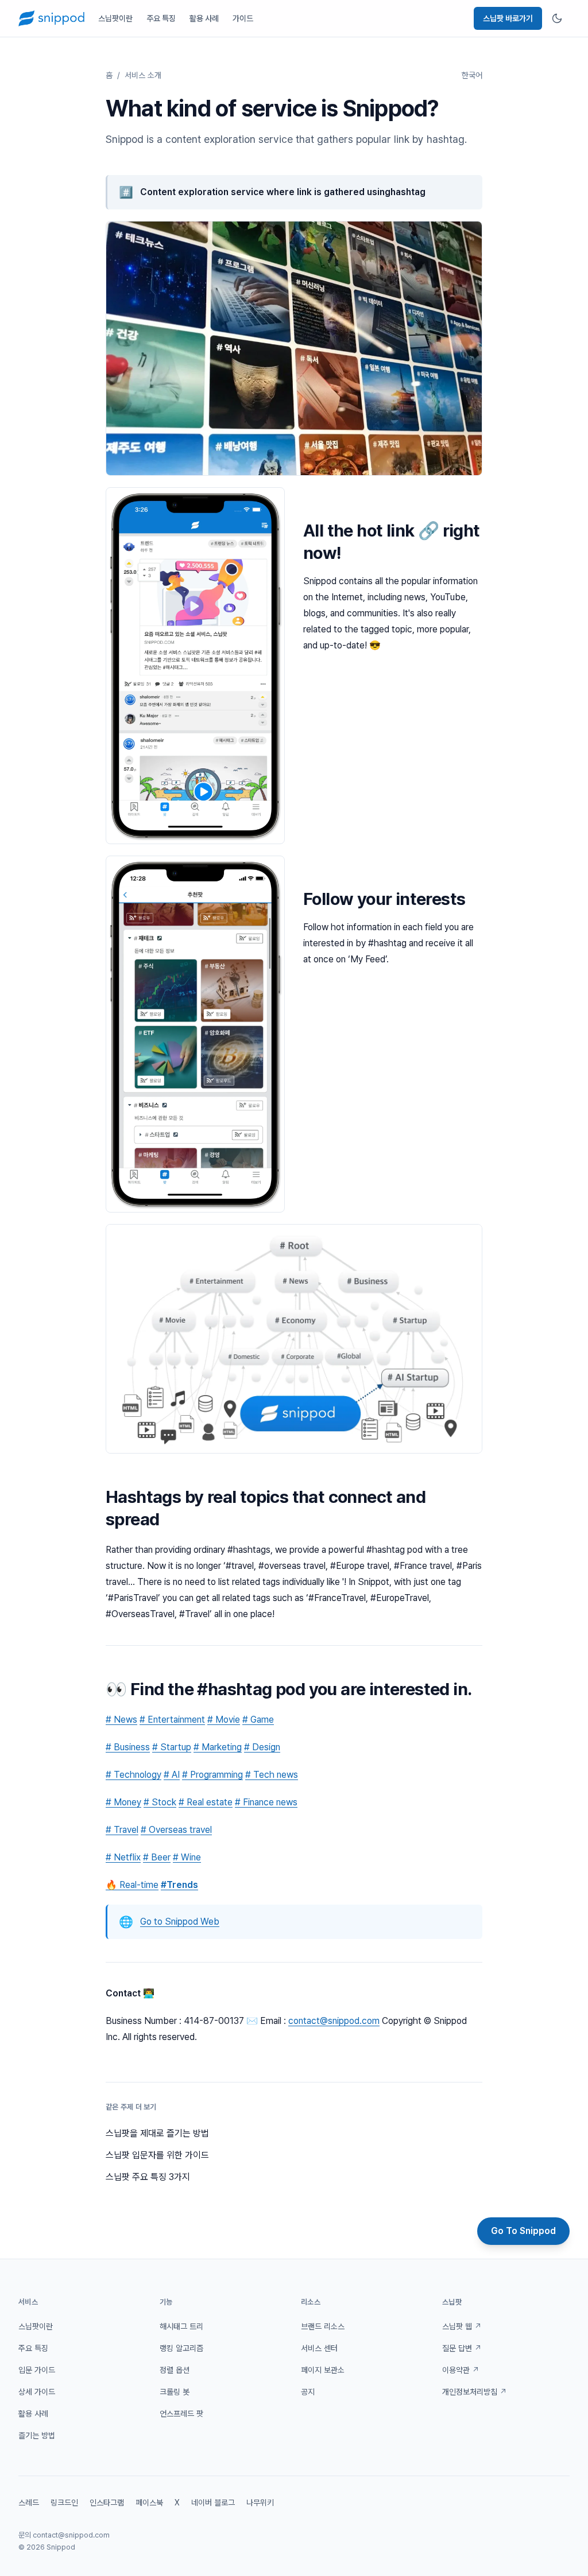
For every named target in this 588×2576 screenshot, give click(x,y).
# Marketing (218, 1747)
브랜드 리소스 (323, 2326)
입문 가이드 (37, 2370)
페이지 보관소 (323, 2370)
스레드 (29, 2503)
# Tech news (272, 1775)
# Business (128, 1747)
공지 (308, 2392)
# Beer (157, 1857)
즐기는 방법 (37, 2435)
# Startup (172, 1747)
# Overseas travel (176, 1830)
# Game (258, 1720)
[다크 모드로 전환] (557, 18)
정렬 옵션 (175, 2370)
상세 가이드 (37, 2392)
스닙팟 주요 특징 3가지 (148, 2177)
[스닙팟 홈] (51, 18)
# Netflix (123, 1857)
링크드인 (64, 2503)
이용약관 (461, 2370)
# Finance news (266, 1802)
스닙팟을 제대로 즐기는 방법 (157, 2133)
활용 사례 (204, 18)
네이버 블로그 (213, 2503)
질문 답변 (462, 2348)
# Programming (212, 1775)
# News (121, 1720)
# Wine (187, 1857)
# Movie (224, 1720)
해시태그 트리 (181, 2326)
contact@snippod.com (334, 2021)
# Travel (122, 1830)
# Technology (134, 1775)
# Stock (160, 1802)
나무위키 (260, 2503)
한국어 (472, 75)
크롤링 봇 (175, 2392)
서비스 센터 (319, 2348)
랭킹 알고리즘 (181, 2348)
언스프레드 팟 (181, 2414)
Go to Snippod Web (180, 1922)
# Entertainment (172, 1720)
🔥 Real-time (132, 1885)
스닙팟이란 (115, 18)
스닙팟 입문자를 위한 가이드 (157, 2155)
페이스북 (149, 2503)
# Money (123, 1802)
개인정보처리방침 (475, 2392)
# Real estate (206, 1802)
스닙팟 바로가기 (508, 18)
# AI (172, 1775)
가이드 (243, 18)
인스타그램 (107, 2503)
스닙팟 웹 (462, 2326)
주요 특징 (161, 18)
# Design (262, 1747)
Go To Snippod (523, 2231)
